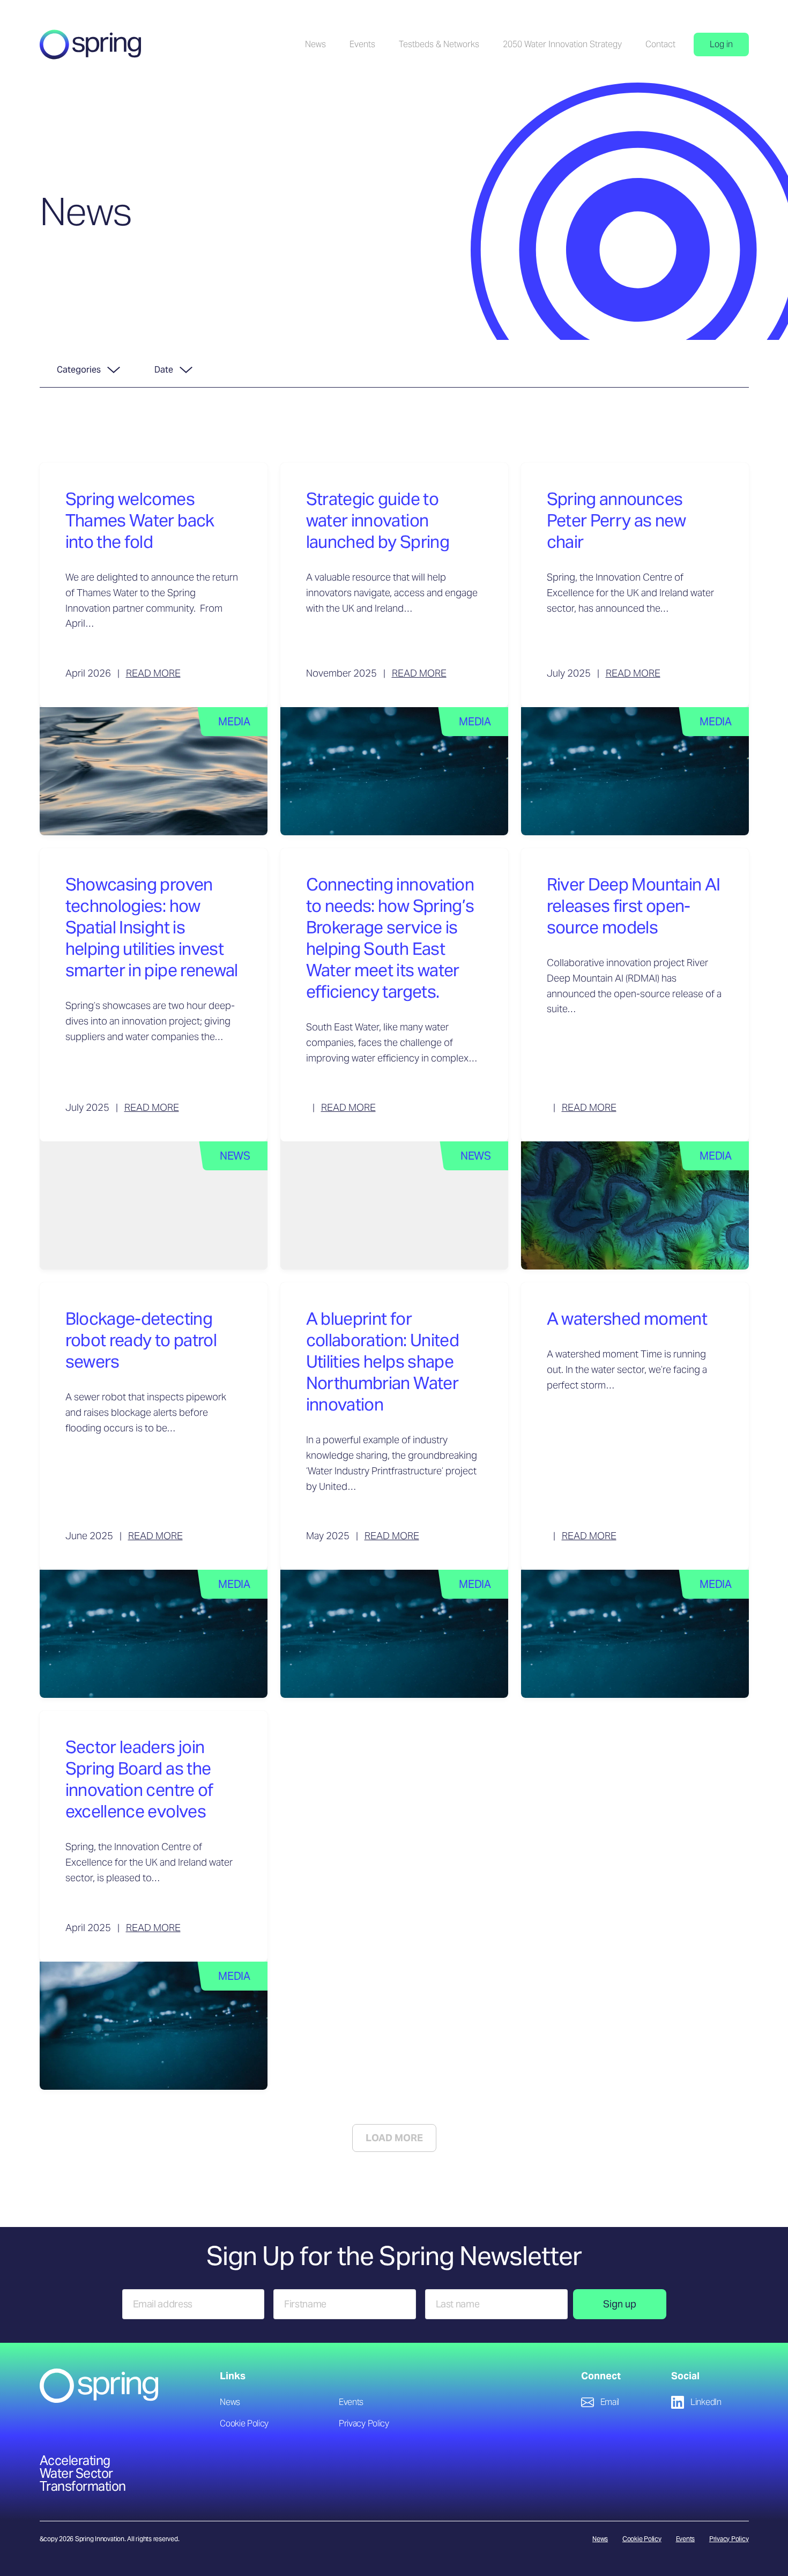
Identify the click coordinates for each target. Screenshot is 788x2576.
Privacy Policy (364, 2423)
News (315, 44)
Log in (721, 44)
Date (164, 370)
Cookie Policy (244, 2423)
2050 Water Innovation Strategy (562, 44)
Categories (79, 370)
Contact (660, 44)
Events (362, 44)
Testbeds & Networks (439, 44)
